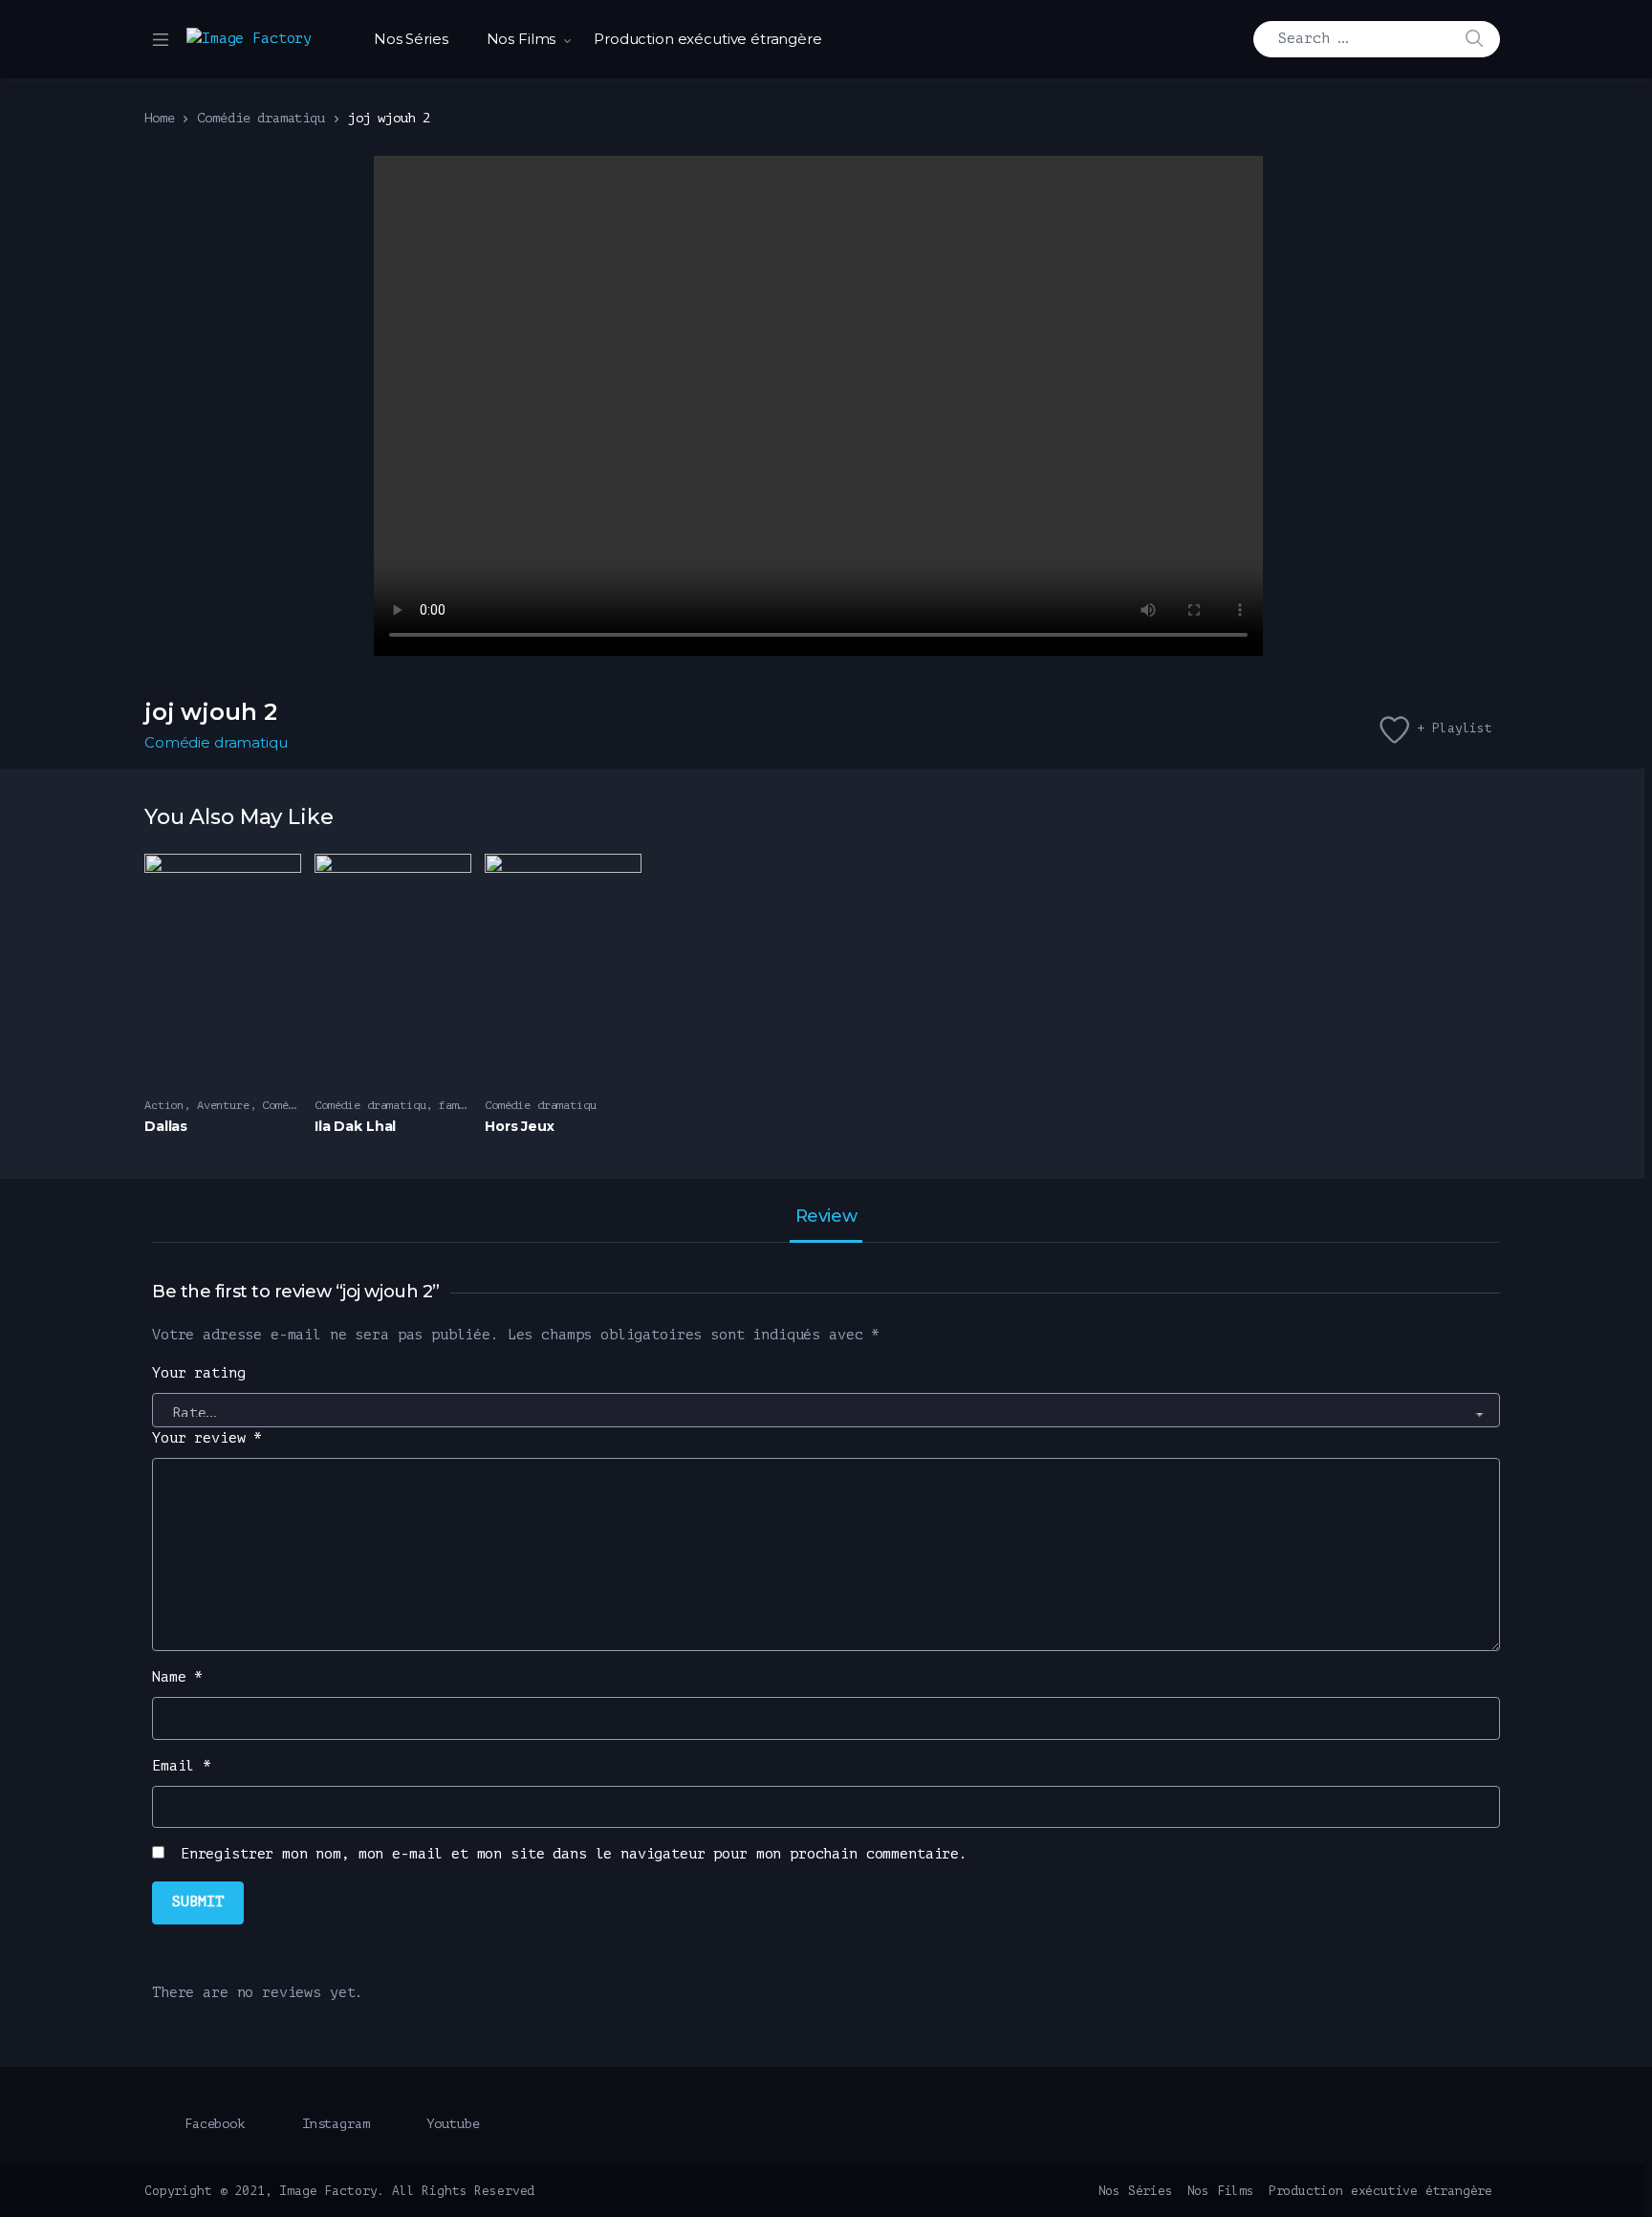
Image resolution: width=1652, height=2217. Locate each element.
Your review (207, 1438)
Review (826, 1217)
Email (182, 1766)
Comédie (285, 1105)
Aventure (223, 1105)
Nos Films (522, 39)
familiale (468, 1105)
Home (159, 118)
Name (177, 1677)
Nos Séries (411, 39)
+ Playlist (1455, 728)
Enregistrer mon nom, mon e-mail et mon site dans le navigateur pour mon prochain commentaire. (574, 1854)
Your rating (198, 1373)
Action (164, 1105)
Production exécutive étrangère (708, 39)
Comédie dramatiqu (261, 118)
